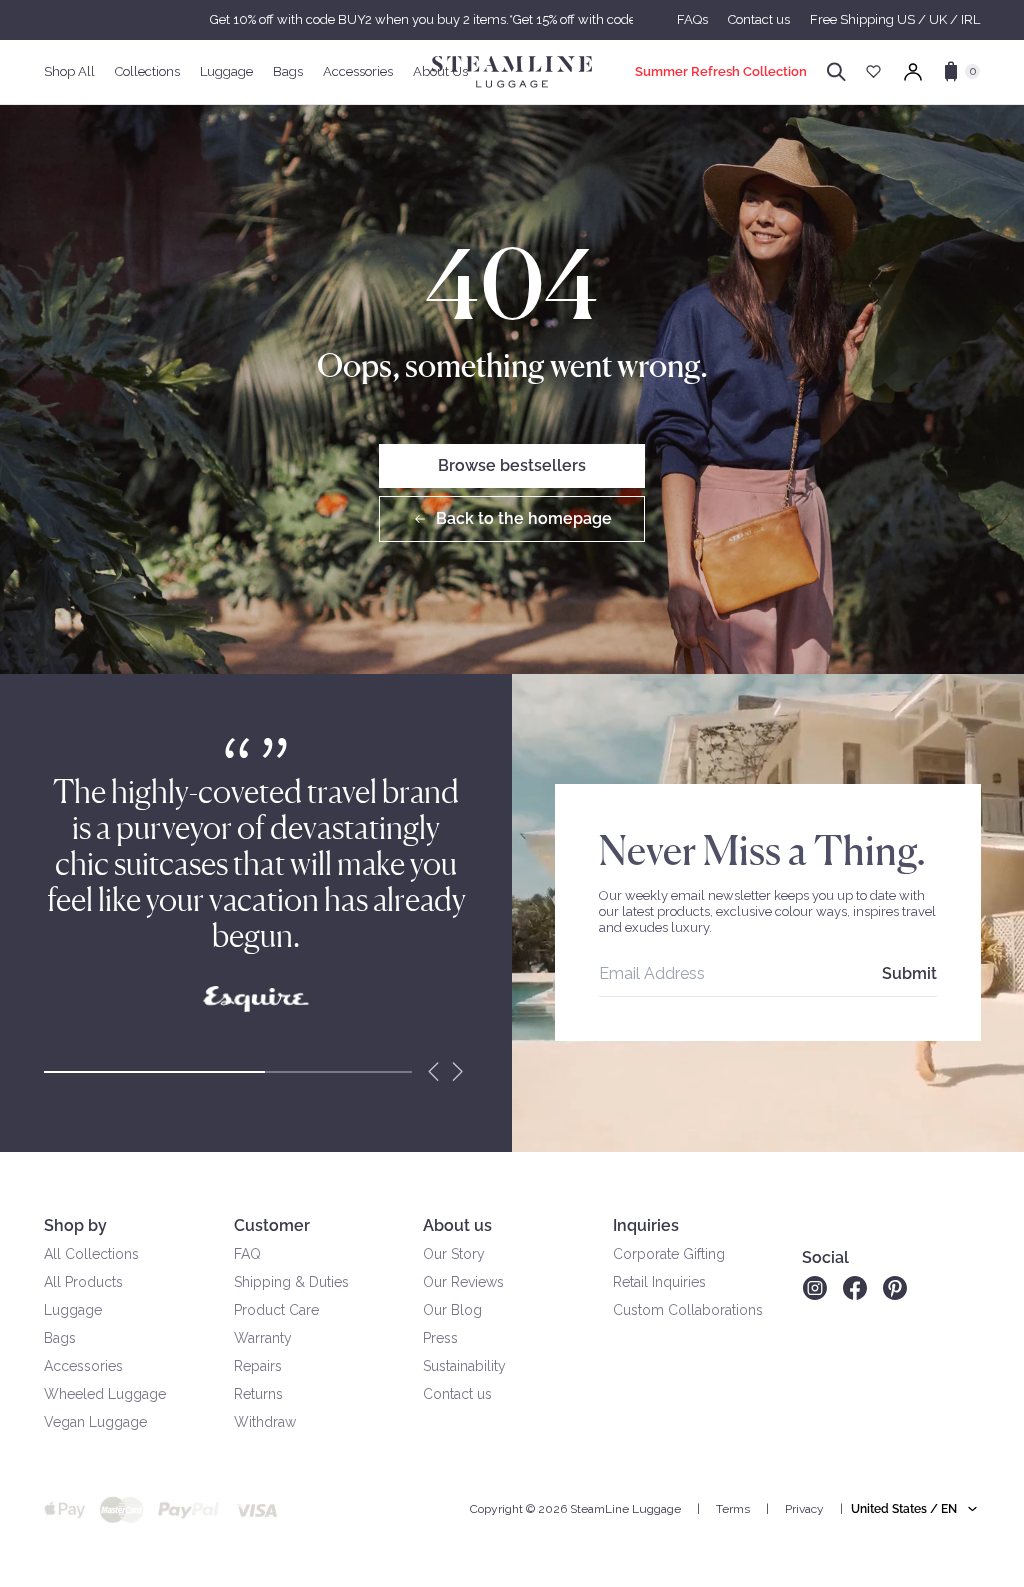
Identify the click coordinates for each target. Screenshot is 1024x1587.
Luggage (73, 1310)
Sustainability (464, 1366)
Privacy (804, 1509)
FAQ (247, 1254)
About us (457, 1225)
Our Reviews (463, 1282)
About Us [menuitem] (440, 71)
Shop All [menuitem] (69, 71)
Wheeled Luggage (105, 1394)
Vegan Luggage (95, 1422)
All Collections (91, 1254)
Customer (272, 1225)
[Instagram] (814, 1288)
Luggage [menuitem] (226, 71)
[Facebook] (855, 1288)
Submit (909, 973)
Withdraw (265, 1422)
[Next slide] (458, 1072)
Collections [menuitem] (147, 71)
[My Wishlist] (873, 71)
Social (825, 1257)
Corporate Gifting (669, 1254)
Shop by (75, 1225)
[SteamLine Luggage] (512, 72)
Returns (258, 1394)
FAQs (692, 19)
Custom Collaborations (688, 1310)
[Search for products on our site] (836, 72)
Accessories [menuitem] (358, 71)
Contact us (759, 19)
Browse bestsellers (512, 465)
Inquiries (646, 1225)
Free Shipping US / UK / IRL (895, 19)
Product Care (276, 1310)
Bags (60, 1338)
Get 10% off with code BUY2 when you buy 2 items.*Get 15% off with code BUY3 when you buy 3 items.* (512, 19)
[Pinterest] (895, 1288)
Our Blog (452, 1310)
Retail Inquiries (659, 1282)
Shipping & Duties (291, 1282)
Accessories (83, 1366)
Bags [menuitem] (288, 71)
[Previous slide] (434, 1072)
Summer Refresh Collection (721, 71)
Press (440, 1338)
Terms (733, 1509)
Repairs (258, 1366)
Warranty (263, 1338)
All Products (83, 1282)
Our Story (454, 1254)
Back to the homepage (524, 518)
